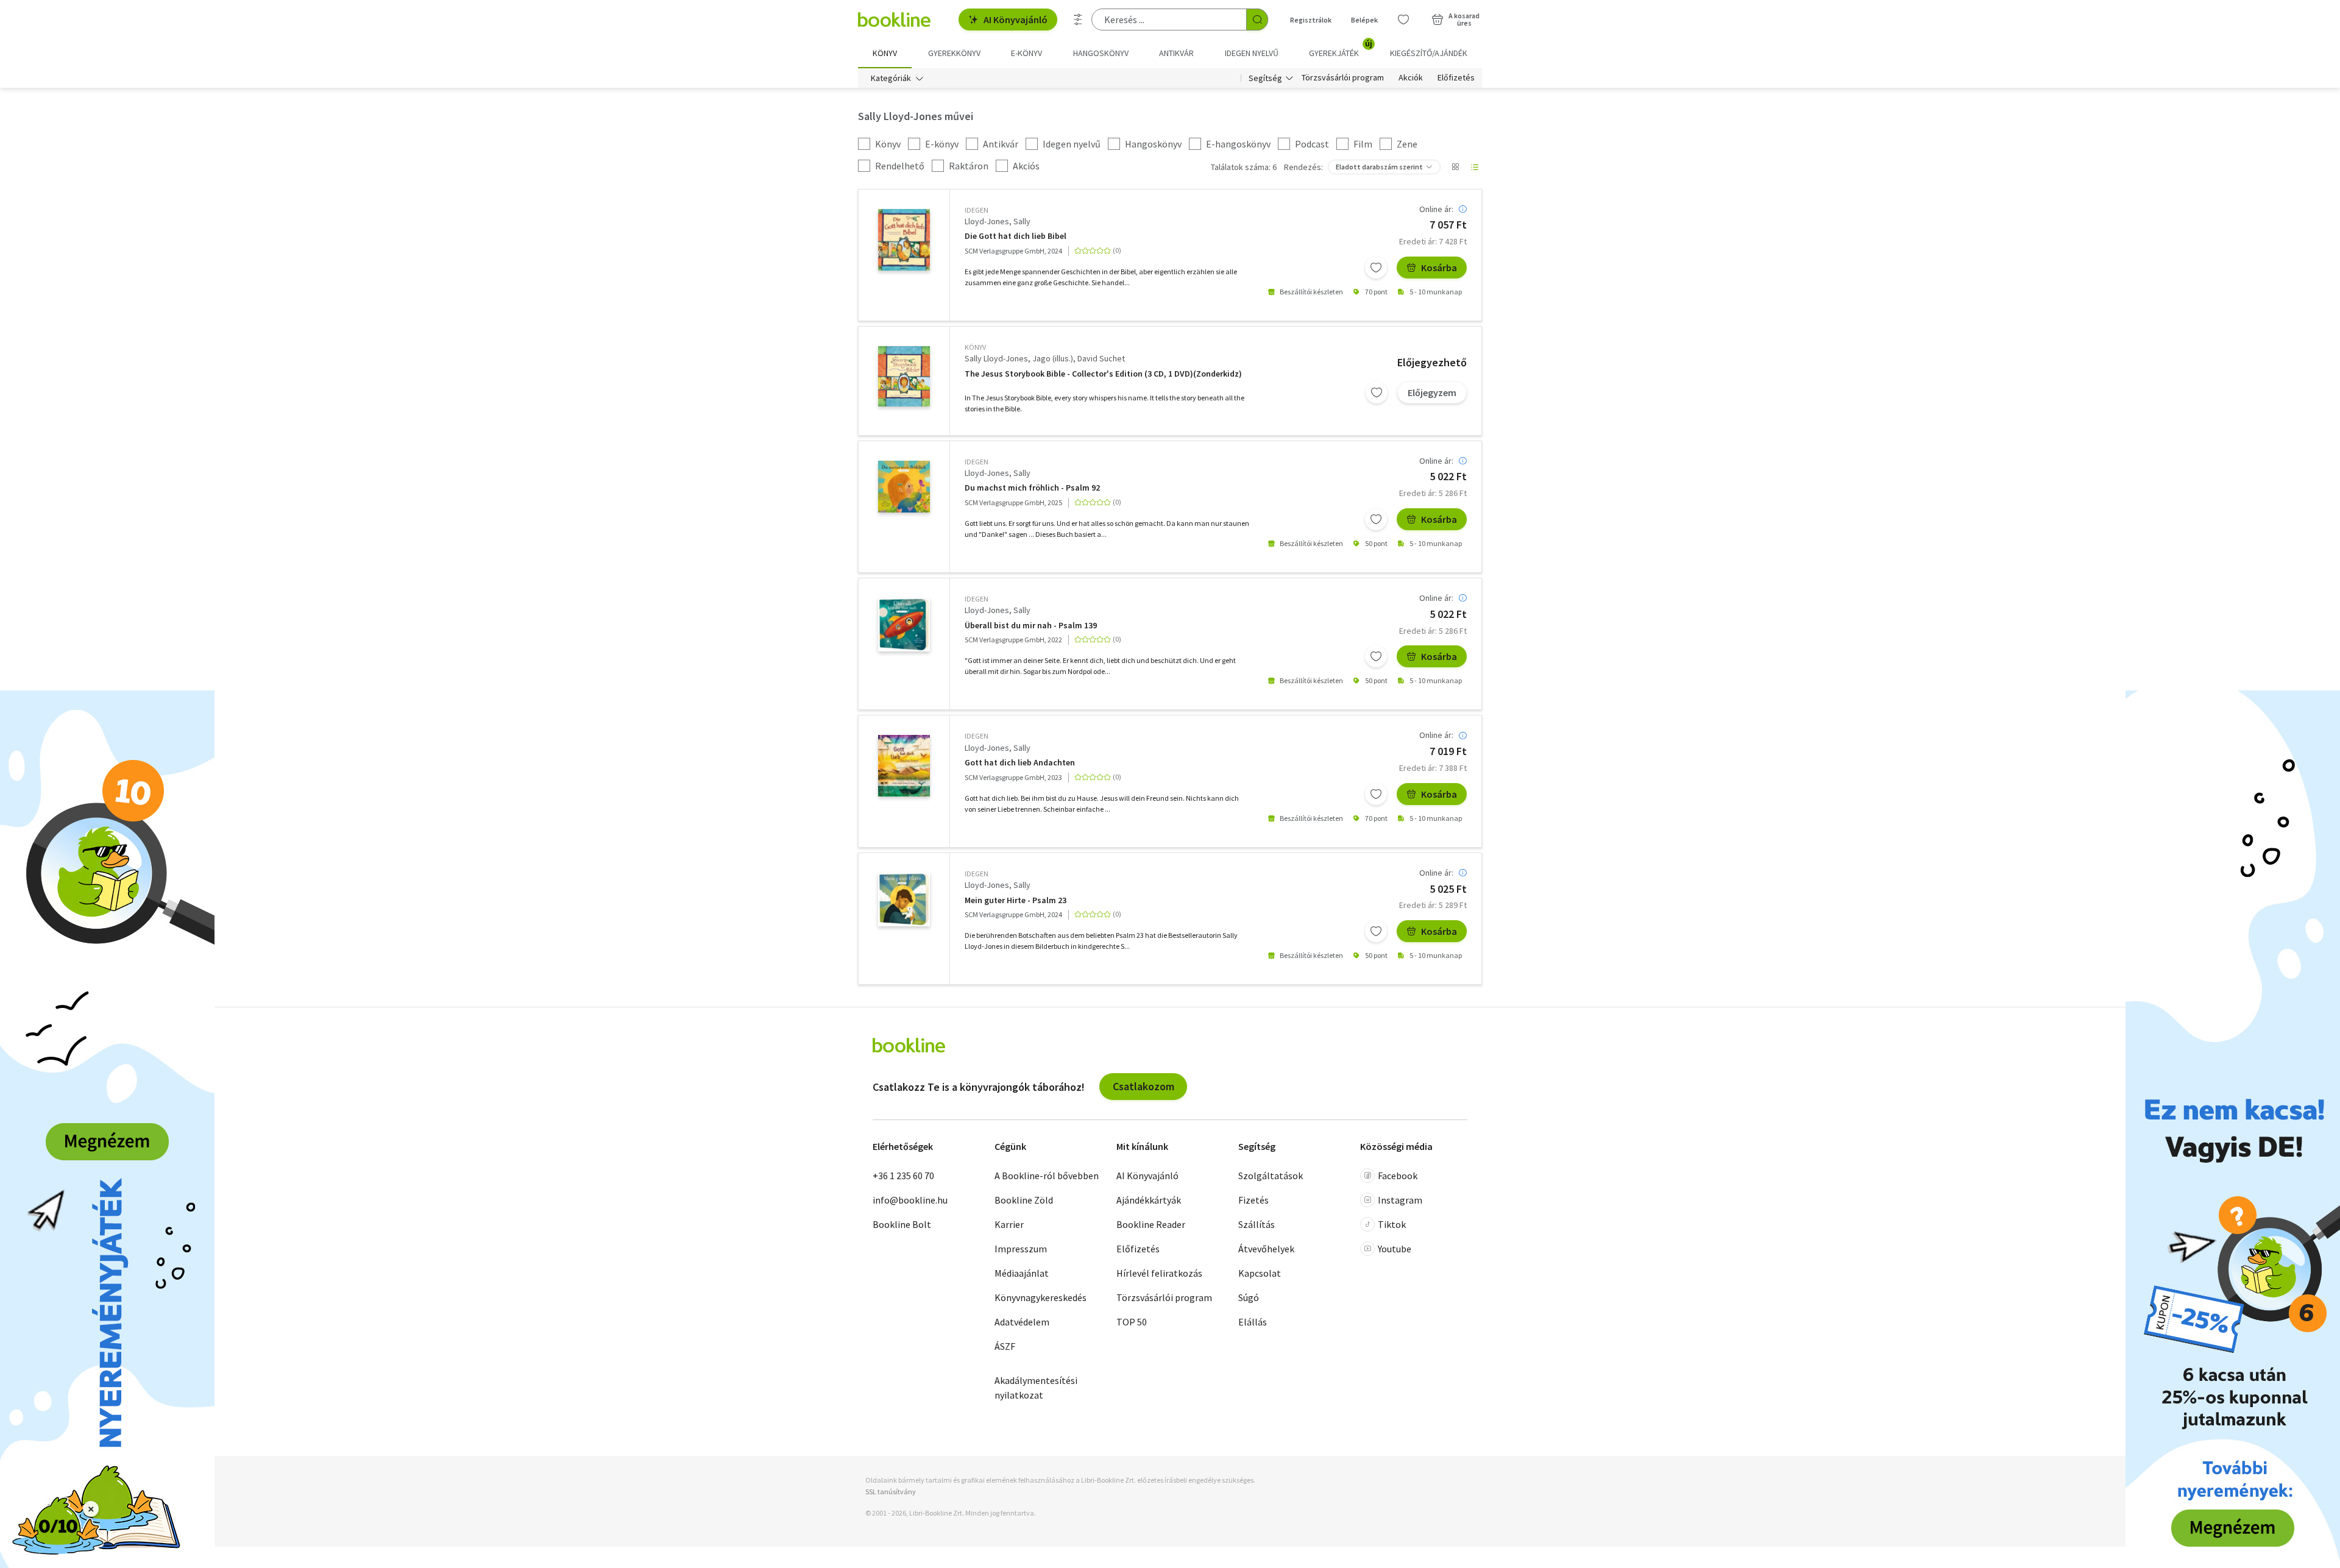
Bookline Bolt (902, 1224)
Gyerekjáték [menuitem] (1341, 49)
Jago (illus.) (1053, 358)
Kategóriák (891, 78)
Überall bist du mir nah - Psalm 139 (1031, 626)
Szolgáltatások (1271, 1176)
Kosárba (1439, 268)
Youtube (1395, 1249)
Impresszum (1021, 1249)
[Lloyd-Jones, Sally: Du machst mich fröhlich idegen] (904, 487)
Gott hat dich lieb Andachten (1020, 763)
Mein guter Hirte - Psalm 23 (1016, 900)
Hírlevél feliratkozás (1159, 1273)
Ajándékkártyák (1149, 1200)
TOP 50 (1132, 1322)
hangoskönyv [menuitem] (1101, 53)
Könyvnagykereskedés (1041, 1297)
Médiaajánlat (1022, 1273)
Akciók (1411, 78)
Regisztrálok (1311, 20)
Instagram (1400, 1200)
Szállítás (1257, 1224)
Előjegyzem (1432, 392)
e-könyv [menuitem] (1026, 53)
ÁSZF (1005, 1346)
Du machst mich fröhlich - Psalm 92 (1032, 488)
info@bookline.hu (910, 1200)
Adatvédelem (1022, 1322)
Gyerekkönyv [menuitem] (954, 53)
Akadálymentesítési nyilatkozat (1036, 1388)
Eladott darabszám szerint (1379, 167)
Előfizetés (1456, 78)
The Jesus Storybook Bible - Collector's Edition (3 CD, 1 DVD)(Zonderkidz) (1103, 374)
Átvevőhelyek (1266, 1249)
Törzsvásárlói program (1343, 78)
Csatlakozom (1143, 1086)
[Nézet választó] (1455, 167)
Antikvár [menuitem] (1176, 53)
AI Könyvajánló (1016, 20)
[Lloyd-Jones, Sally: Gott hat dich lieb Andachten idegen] (904, 765)
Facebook (1398, 1176)
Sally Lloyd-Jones (996, 358)
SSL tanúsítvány (891, 1492)
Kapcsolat (1260, 1273)
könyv (975, 347)
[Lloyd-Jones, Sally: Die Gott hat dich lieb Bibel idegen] (904, 240)
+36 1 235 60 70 (903, 1176)
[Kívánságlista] (1403, 20)
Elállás (1253, 1322)
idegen (977, 210)
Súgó (1249, 1297)
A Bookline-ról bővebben (1047, 1176)
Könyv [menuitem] (885, 53)
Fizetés (1253, 1200)
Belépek (1364, 20)
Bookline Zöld (1024, 1200)
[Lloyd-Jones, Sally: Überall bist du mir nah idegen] (904, 625)
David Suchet (1101, 358)
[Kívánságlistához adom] (1376, 268)
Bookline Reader (1151, 1224)
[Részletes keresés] (1078, 20)
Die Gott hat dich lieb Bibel (1016, 236)
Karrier (1009, 1224)
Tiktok (1392, 1224)
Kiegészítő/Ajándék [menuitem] (1429, 53)
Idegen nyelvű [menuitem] (1252, 53)
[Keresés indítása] (1257, 20)
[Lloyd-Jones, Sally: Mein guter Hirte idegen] (904, 899)
